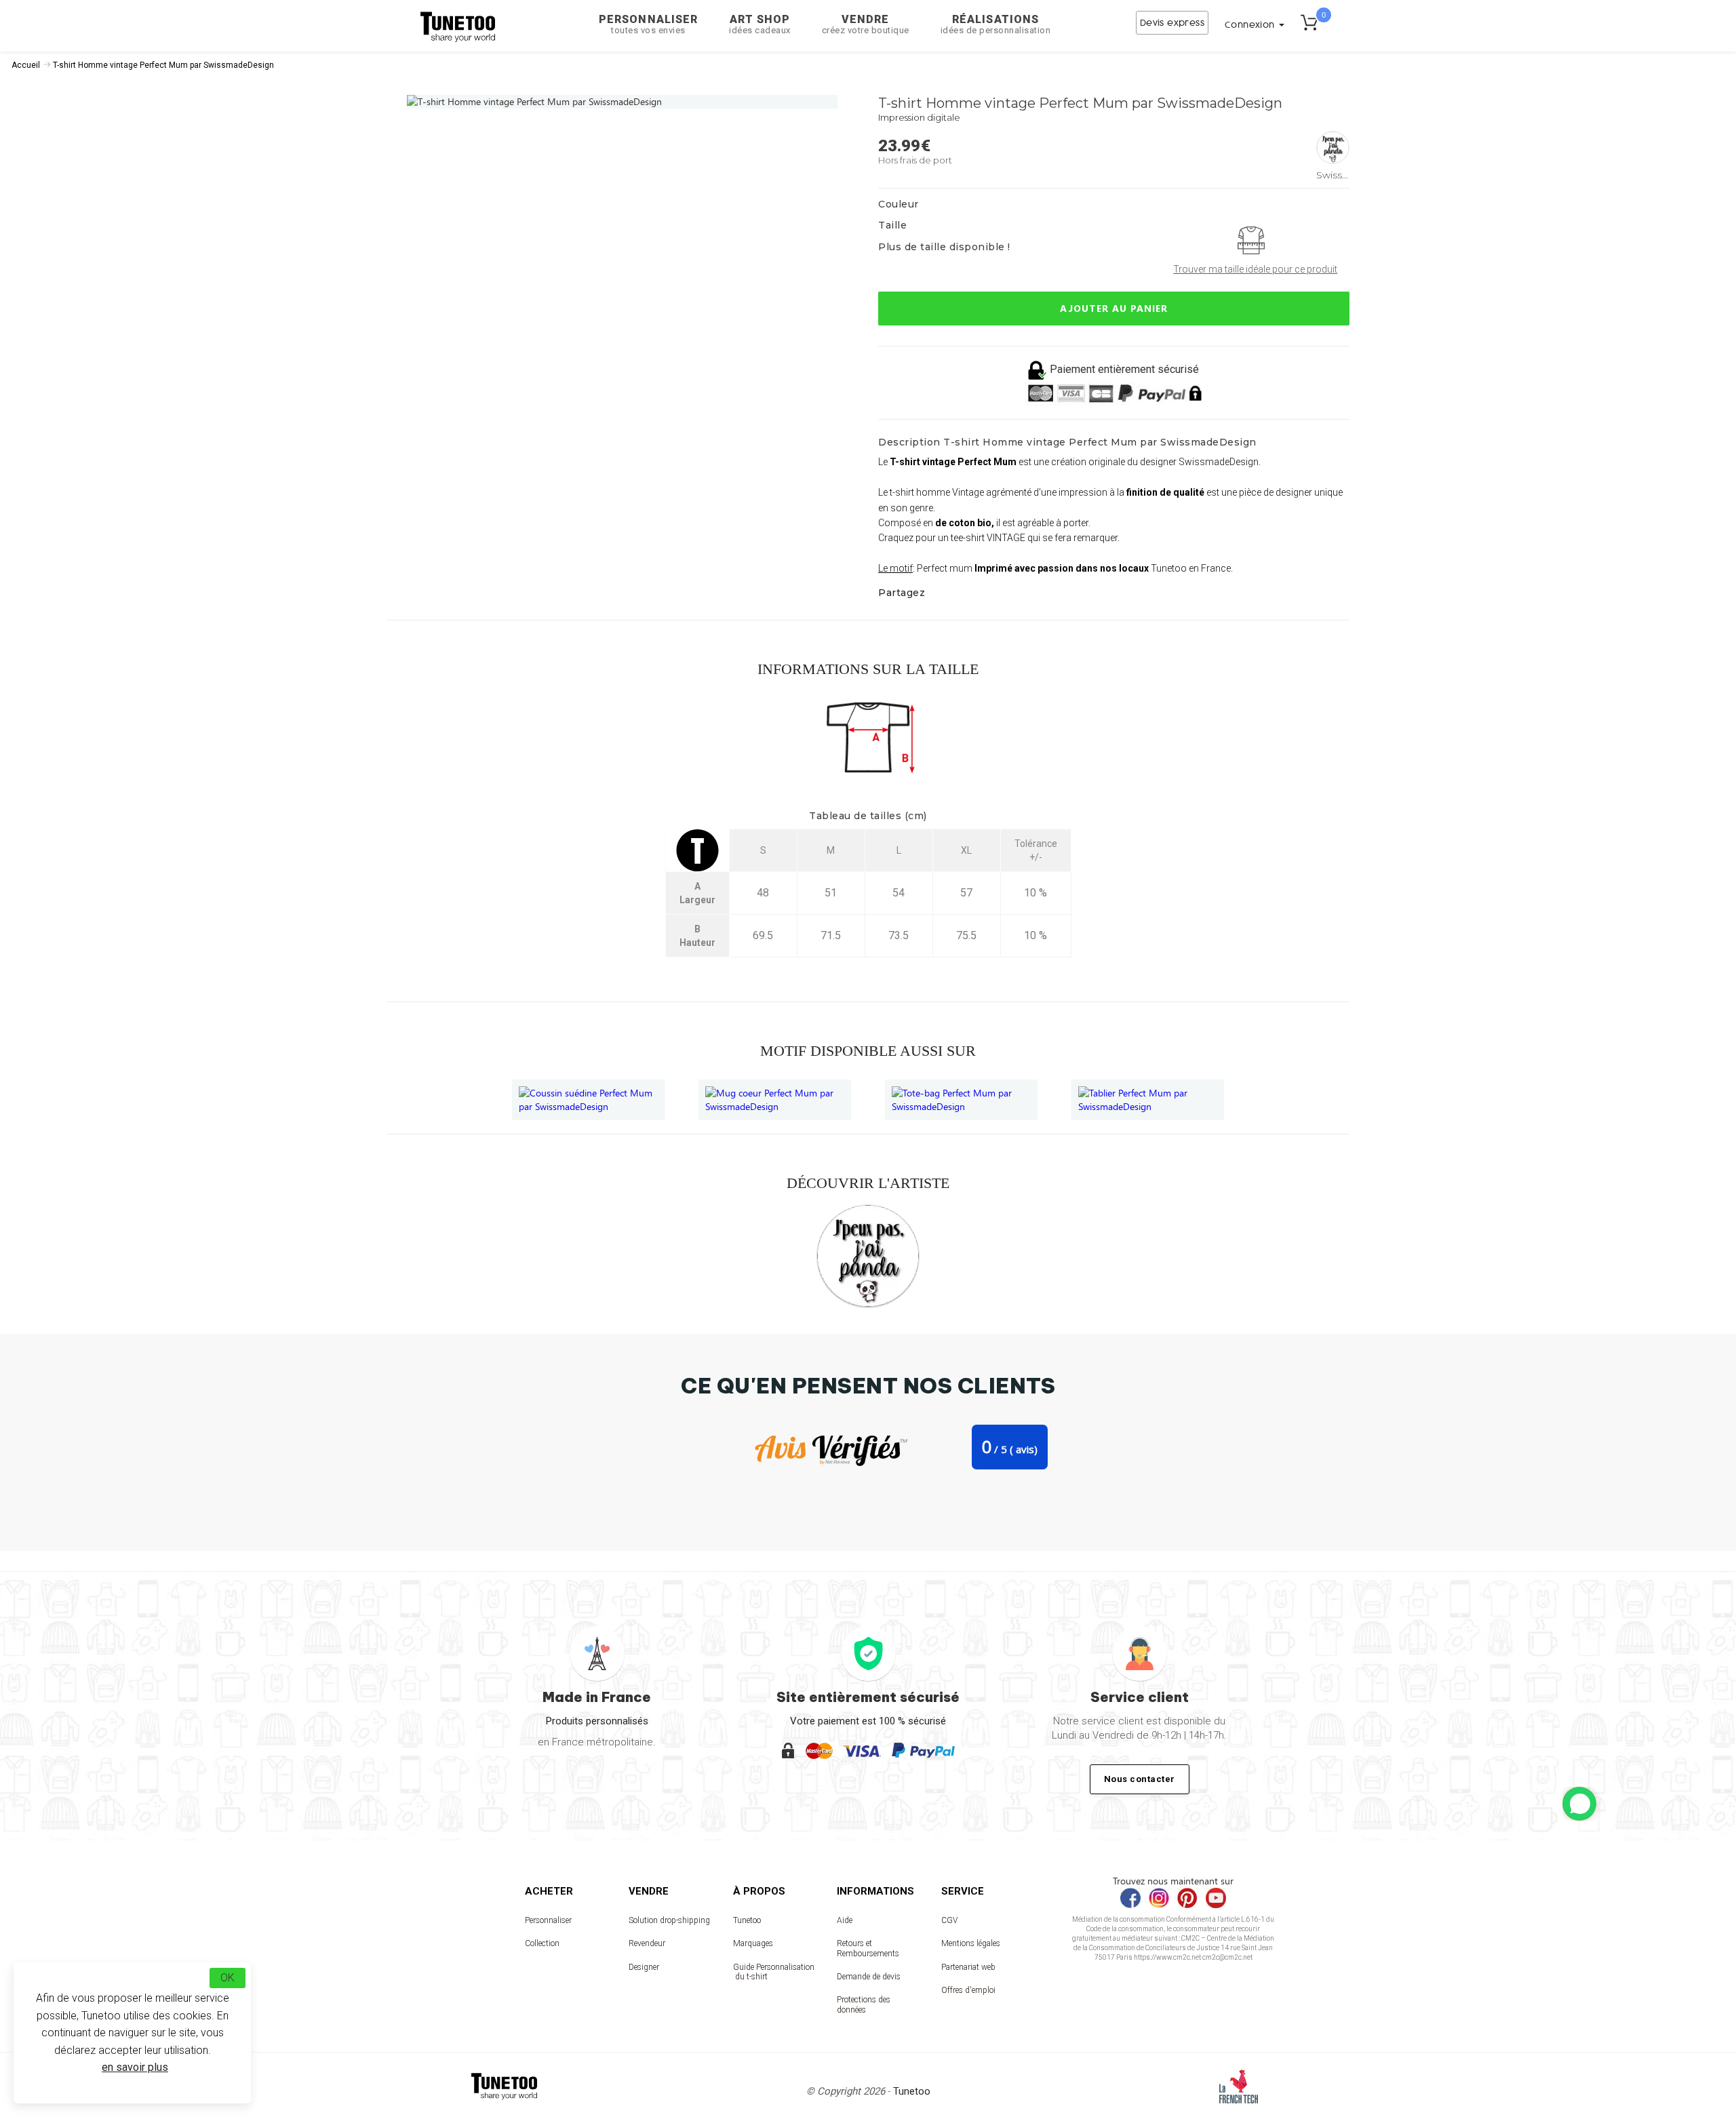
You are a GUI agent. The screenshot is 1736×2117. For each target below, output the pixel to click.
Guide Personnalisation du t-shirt (774, 1972)
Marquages (753, 1943)
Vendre (866, 24)
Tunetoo (747, 1920)
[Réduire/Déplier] (1579, 1804)
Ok (228, 1978)
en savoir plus (135, 2067)
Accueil (26, 65)
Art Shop (760, 24)
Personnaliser (648, 24)
